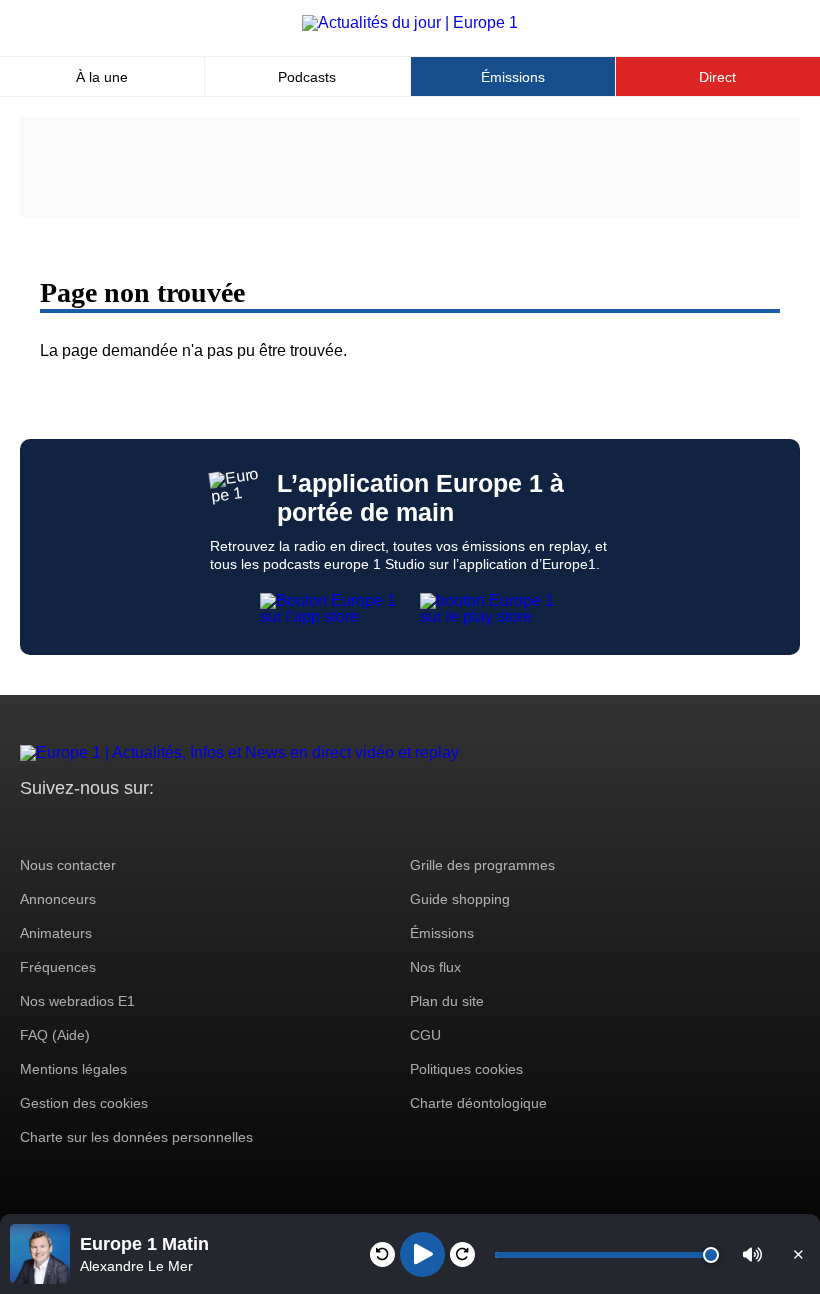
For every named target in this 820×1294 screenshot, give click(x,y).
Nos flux (435, 967)
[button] (752, 1254)
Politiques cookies (466, 1069)
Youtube (134, 825)
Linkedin (202, 825)
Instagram (66, 825)
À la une (102, 77)
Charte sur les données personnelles (136, 1137)
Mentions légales (73, 1069)
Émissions (513, 77)
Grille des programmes (482, 865)
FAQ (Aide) (55, 1035)
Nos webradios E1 (77, 1001)
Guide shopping (460, 899)
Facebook (100, 825)
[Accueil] (410, 22)
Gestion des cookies (84, 1103)
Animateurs (56, 933)
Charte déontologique (478, 1103)
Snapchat (168, 825)
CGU (425, 1035)
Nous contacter (68, 865)
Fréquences (58, 967)
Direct (717, 77)
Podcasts (307, 77)
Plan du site (447, 1001)
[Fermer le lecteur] (798, 1254)
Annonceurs (58, 899)
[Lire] (422, 1254)
